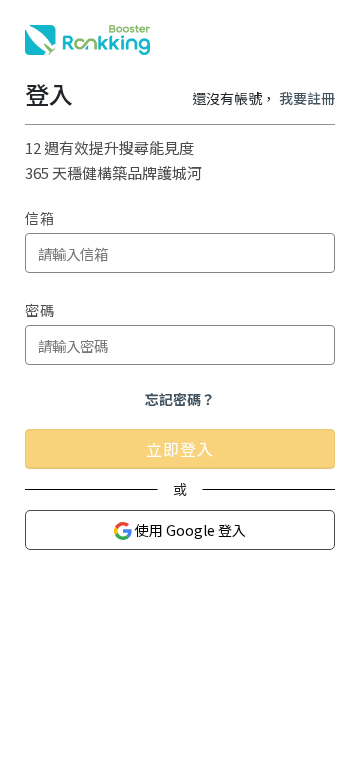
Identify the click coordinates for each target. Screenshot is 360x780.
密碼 (40, 310)
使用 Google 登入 (189, 530)
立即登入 (180, 449)
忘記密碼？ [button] (180, 399)
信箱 (40, 218)
